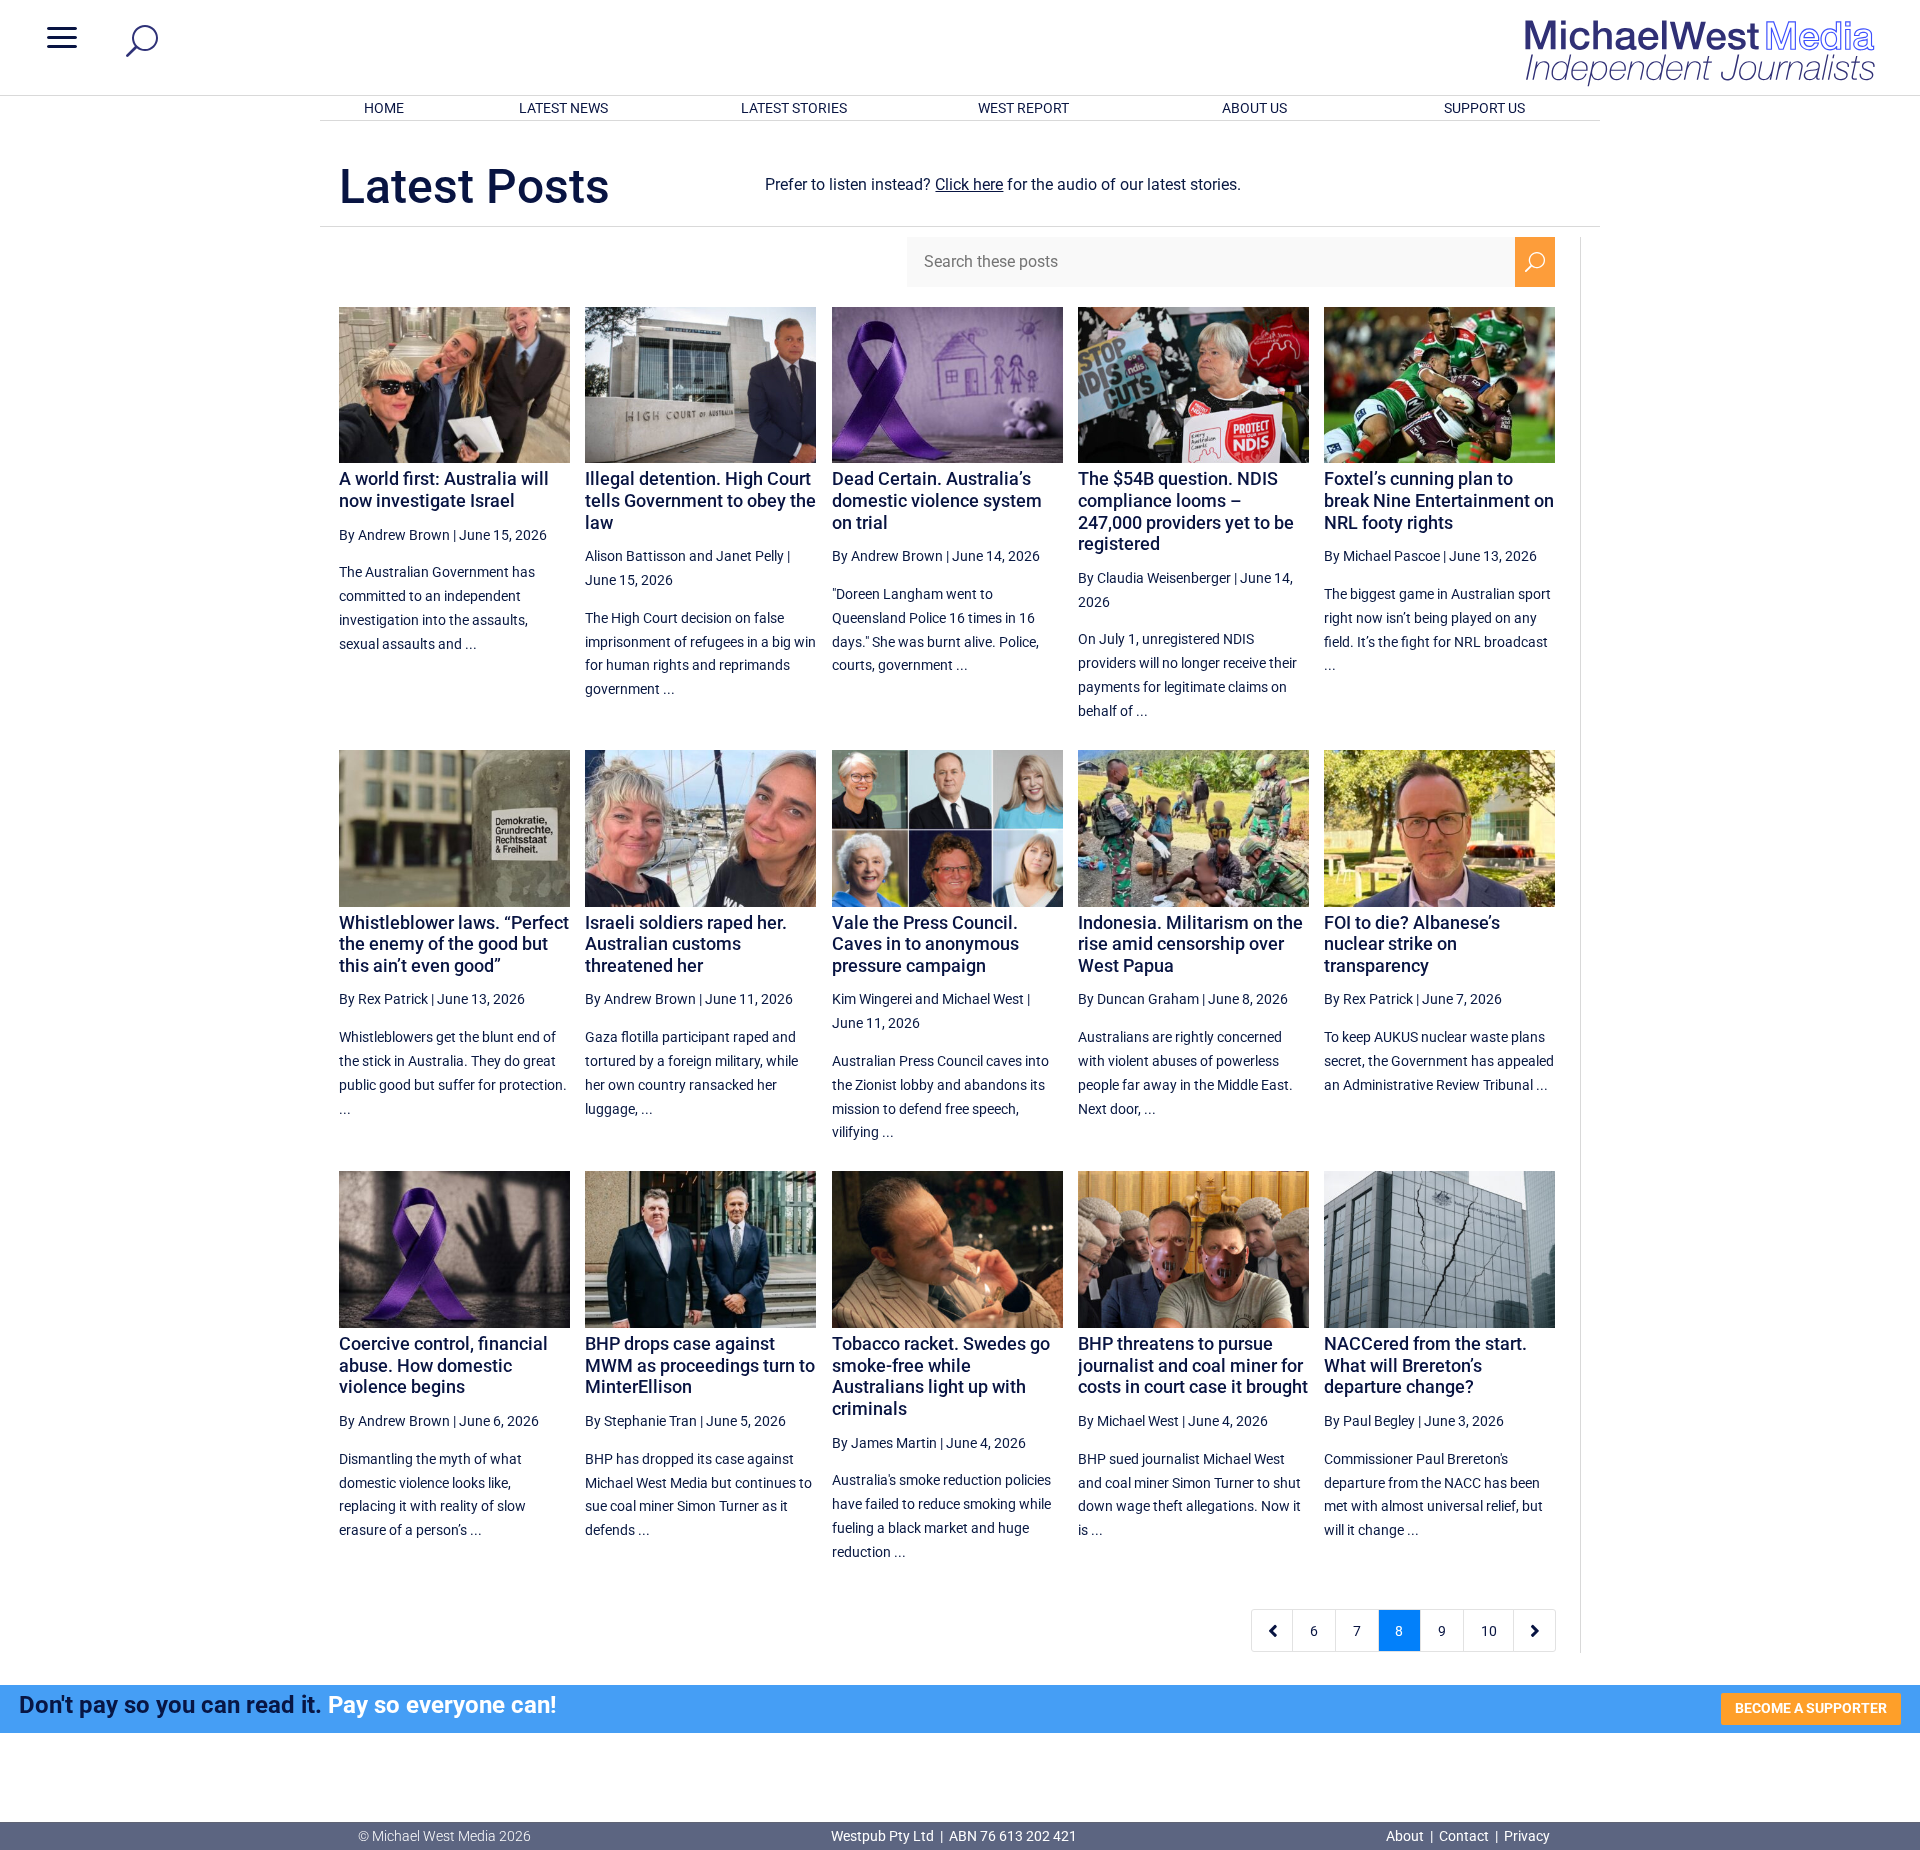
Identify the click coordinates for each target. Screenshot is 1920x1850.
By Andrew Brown (394, 535)
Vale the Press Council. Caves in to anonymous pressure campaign (925, 944)
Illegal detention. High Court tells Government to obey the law (700, 500)
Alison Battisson (635, 556)
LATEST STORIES (794, 108)
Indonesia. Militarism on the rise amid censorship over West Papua (1190, 944)
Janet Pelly (750, 556)
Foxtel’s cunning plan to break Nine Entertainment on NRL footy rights (1439, 500)
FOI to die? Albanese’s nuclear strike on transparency (1412, 944)
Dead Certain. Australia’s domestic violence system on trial (937, 500)
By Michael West (1128, 1421)
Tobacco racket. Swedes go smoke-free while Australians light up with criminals (941, 1376)
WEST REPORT (1023, 108)
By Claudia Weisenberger (1154, 578)
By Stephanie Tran (641, 1421)
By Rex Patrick (383, 999)
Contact (1464, 1836)
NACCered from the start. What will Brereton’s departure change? (1425, 1365)
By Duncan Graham (1138, 999)
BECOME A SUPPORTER (1811, 1708)
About (1406, 1836)
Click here (969, 184)
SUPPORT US (1484, 108)
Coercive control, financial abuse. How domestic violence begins (443, 1365)
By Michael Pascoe (1382, 556)
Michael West (983, 999)
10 (1489, 1631)
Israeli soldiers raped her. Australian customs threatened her (686, 944)
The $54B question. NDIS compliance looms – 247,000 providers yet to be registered (1186, 511)
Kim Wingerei (872, 999)
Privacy (1527, 1836)
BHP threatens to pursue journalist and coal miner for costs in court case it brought (1193, 1365)
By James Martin (884, 1443)
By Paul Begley (1369, 1421)
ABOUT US (1254, 108)
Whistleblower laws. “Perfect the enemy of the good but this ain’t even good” (454, 944)
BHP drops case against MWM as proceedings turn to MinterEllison (700, 1365)
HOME (384, 108)
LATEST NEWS (563, 108)
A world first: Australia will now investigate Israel (444, 489)
